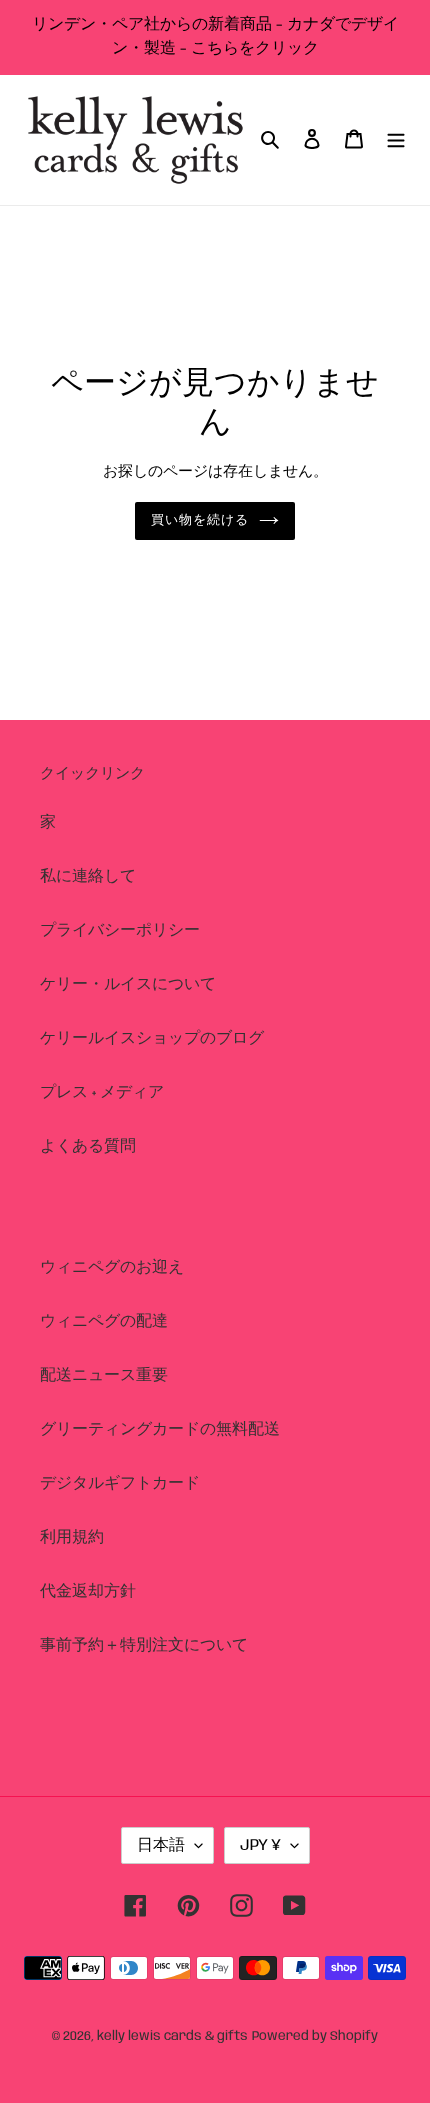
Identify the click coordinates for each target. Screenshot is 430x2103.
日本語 (161, 1845)
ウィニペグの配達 (104, 1321)
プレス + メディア (102, 1092)
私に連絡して (88, 876)
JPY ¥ (260, 1845)
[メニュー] (396, 140)
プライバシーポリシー (120, 930)
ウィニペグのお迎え (112, 1267)
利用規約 (72, 1537)
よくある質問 (88, 1146)
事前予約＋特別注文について (144, 1645)
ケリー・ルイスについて (128, 984)
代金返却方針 (88, 1591)
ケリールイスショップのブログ (152, 1038)
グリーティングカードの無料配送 (160, 1429)
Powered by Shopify (315, 2036)
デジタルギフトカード (120, 1483)
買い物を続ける (200, 520)
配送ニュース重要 (104, 1375)
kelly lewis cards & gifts (172, 2036)
